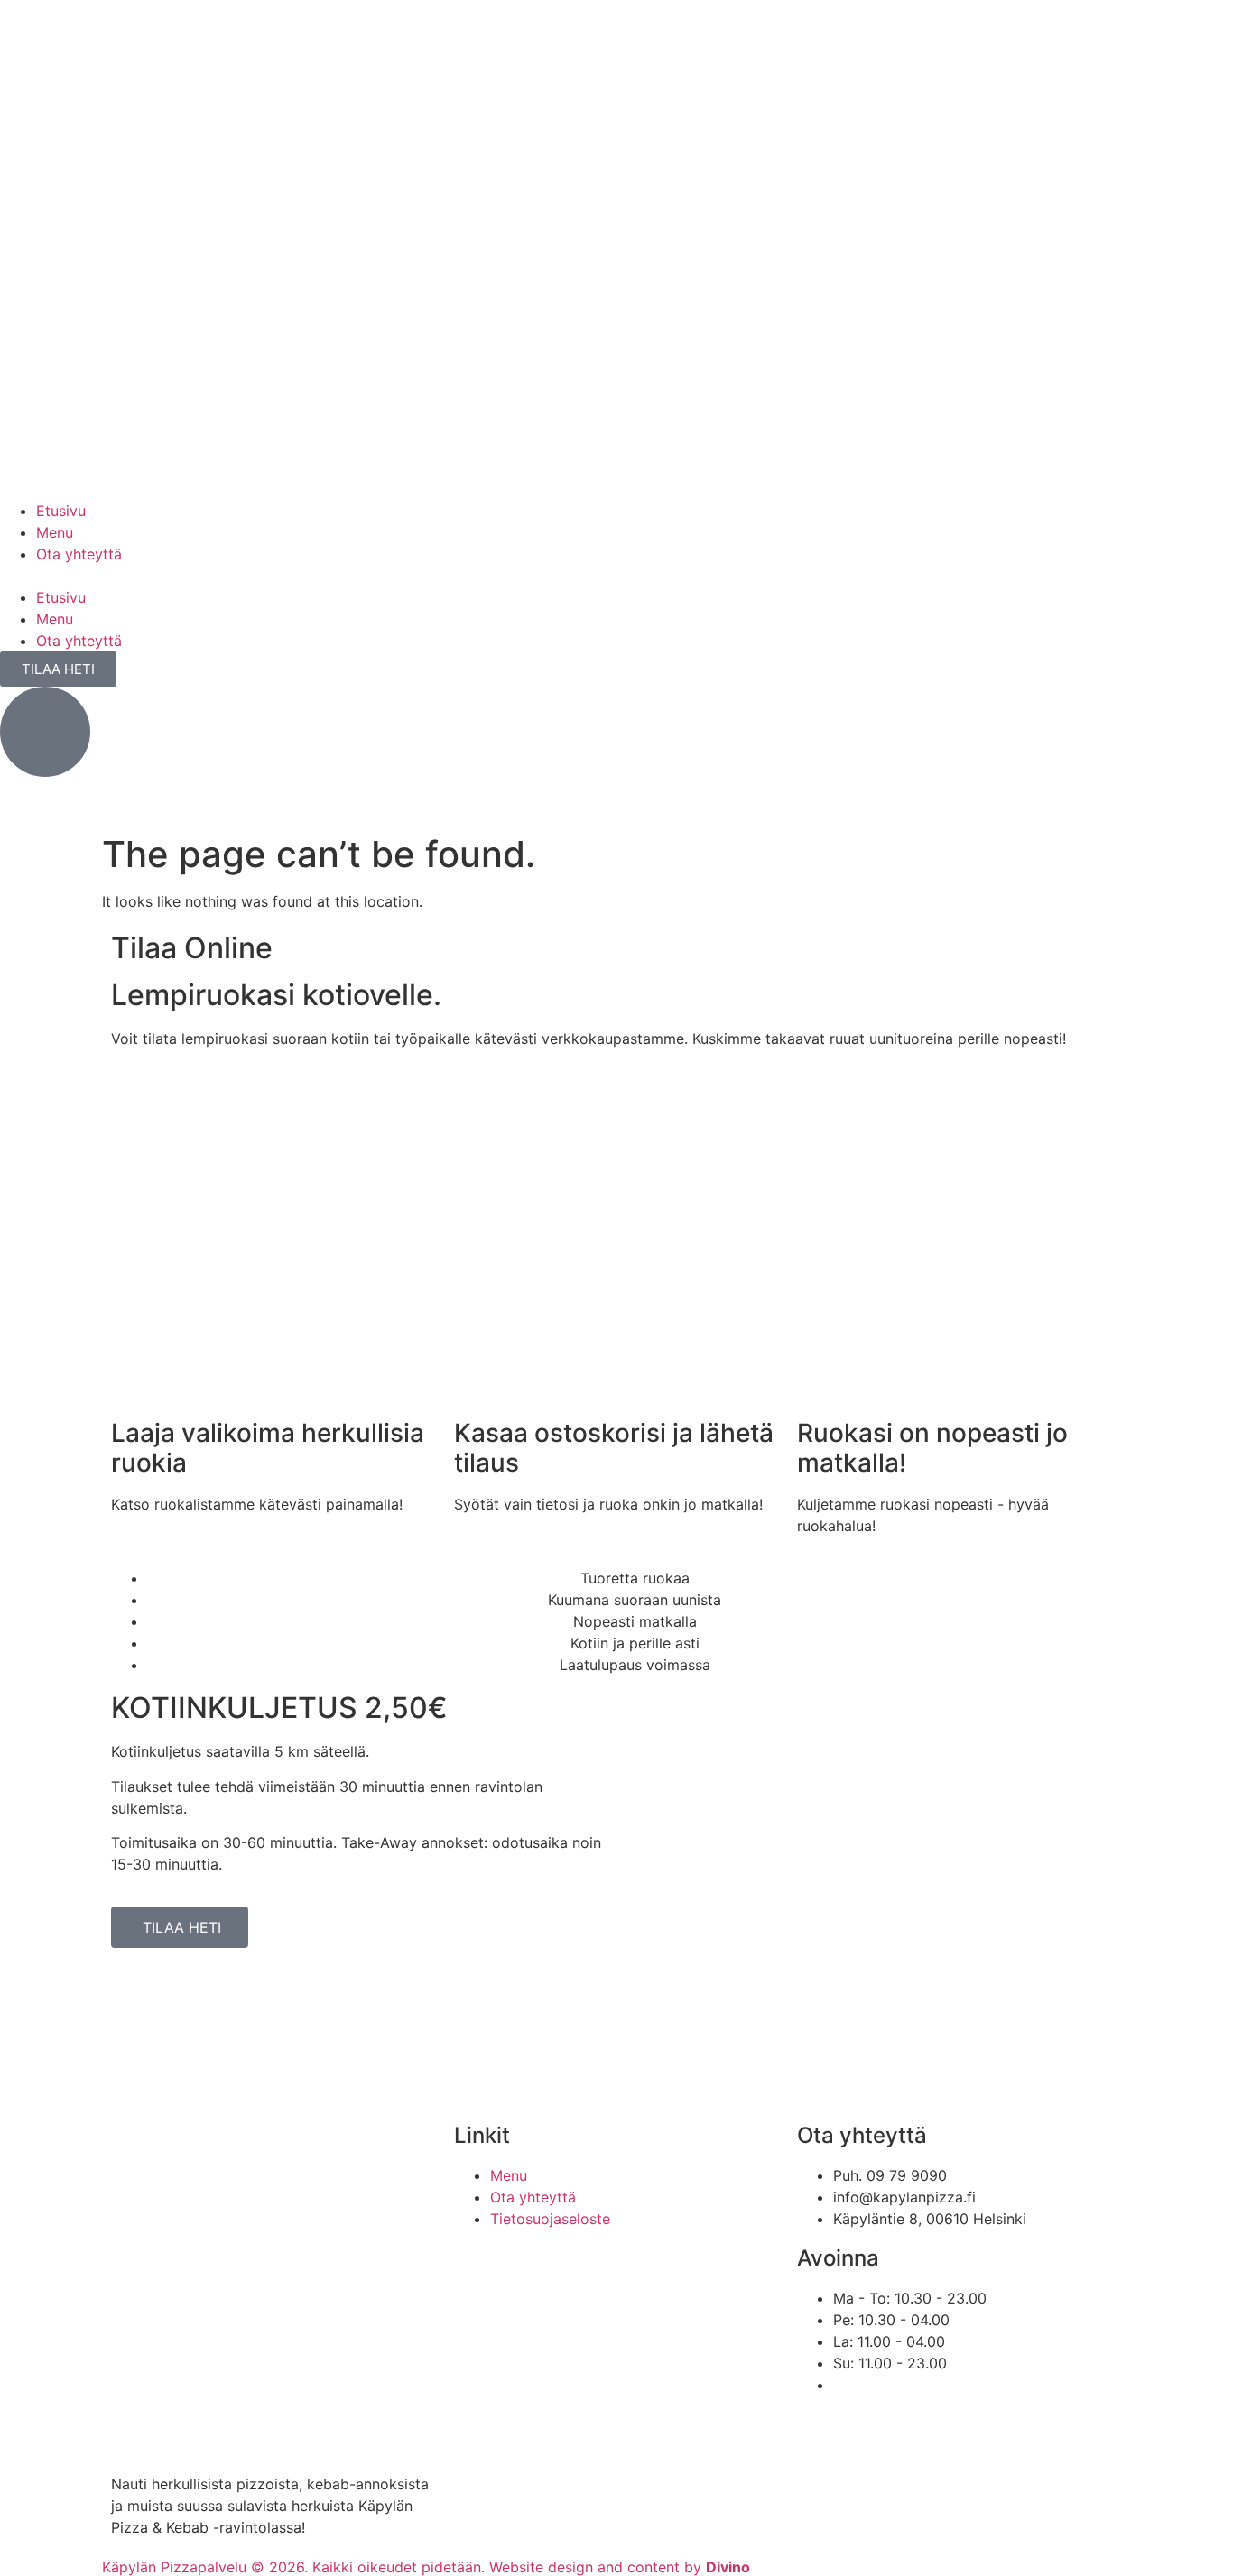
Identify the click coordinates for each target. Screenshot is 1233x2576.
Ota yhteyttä (79, 554)
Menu (55, 532)
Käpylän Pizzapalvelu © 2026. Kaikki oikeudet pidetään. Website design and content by (426, 2567)
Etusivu (61, 511)
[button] (616, 576)
